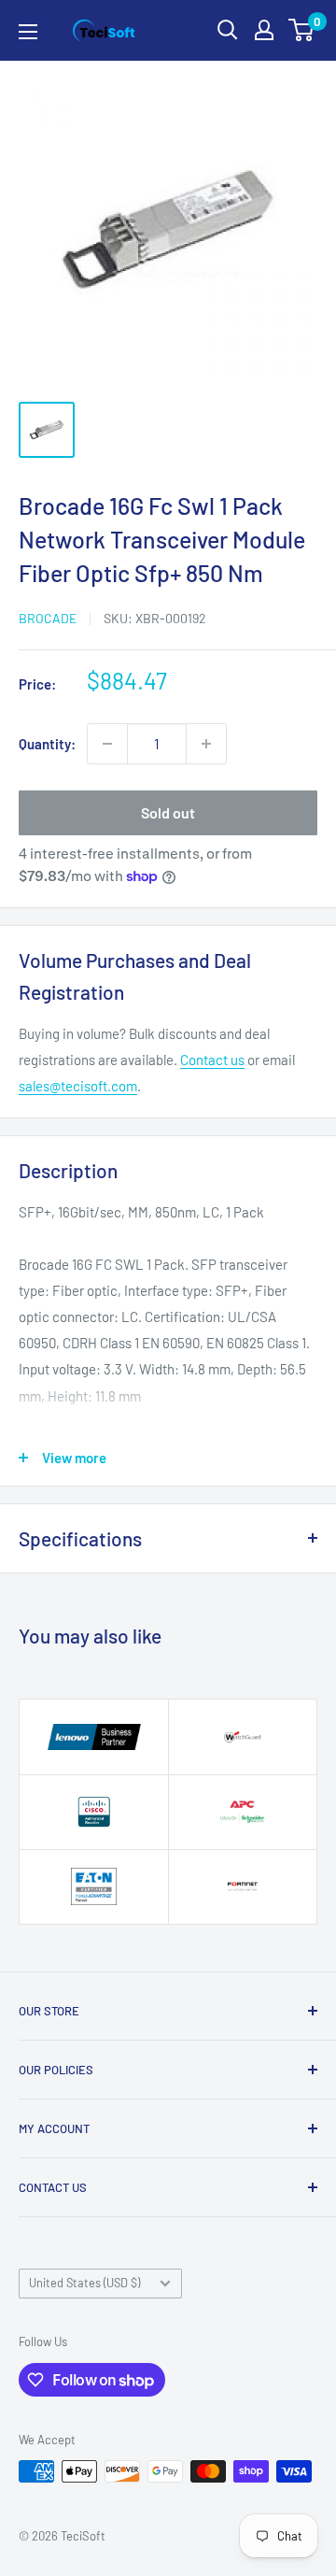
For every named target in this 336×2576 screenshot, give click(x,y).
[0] (302, 30)
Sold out (168, 812)
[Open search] (228, 30)
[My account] (264, 30)
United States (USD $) (84, 2283)
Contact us (212, 1060)
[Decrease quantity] (107, 744)
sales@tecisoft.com (78, 1086)
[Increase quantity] (206, 744)
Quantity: (47, 744)
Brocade (48, 618)
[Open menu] (28, 32)
